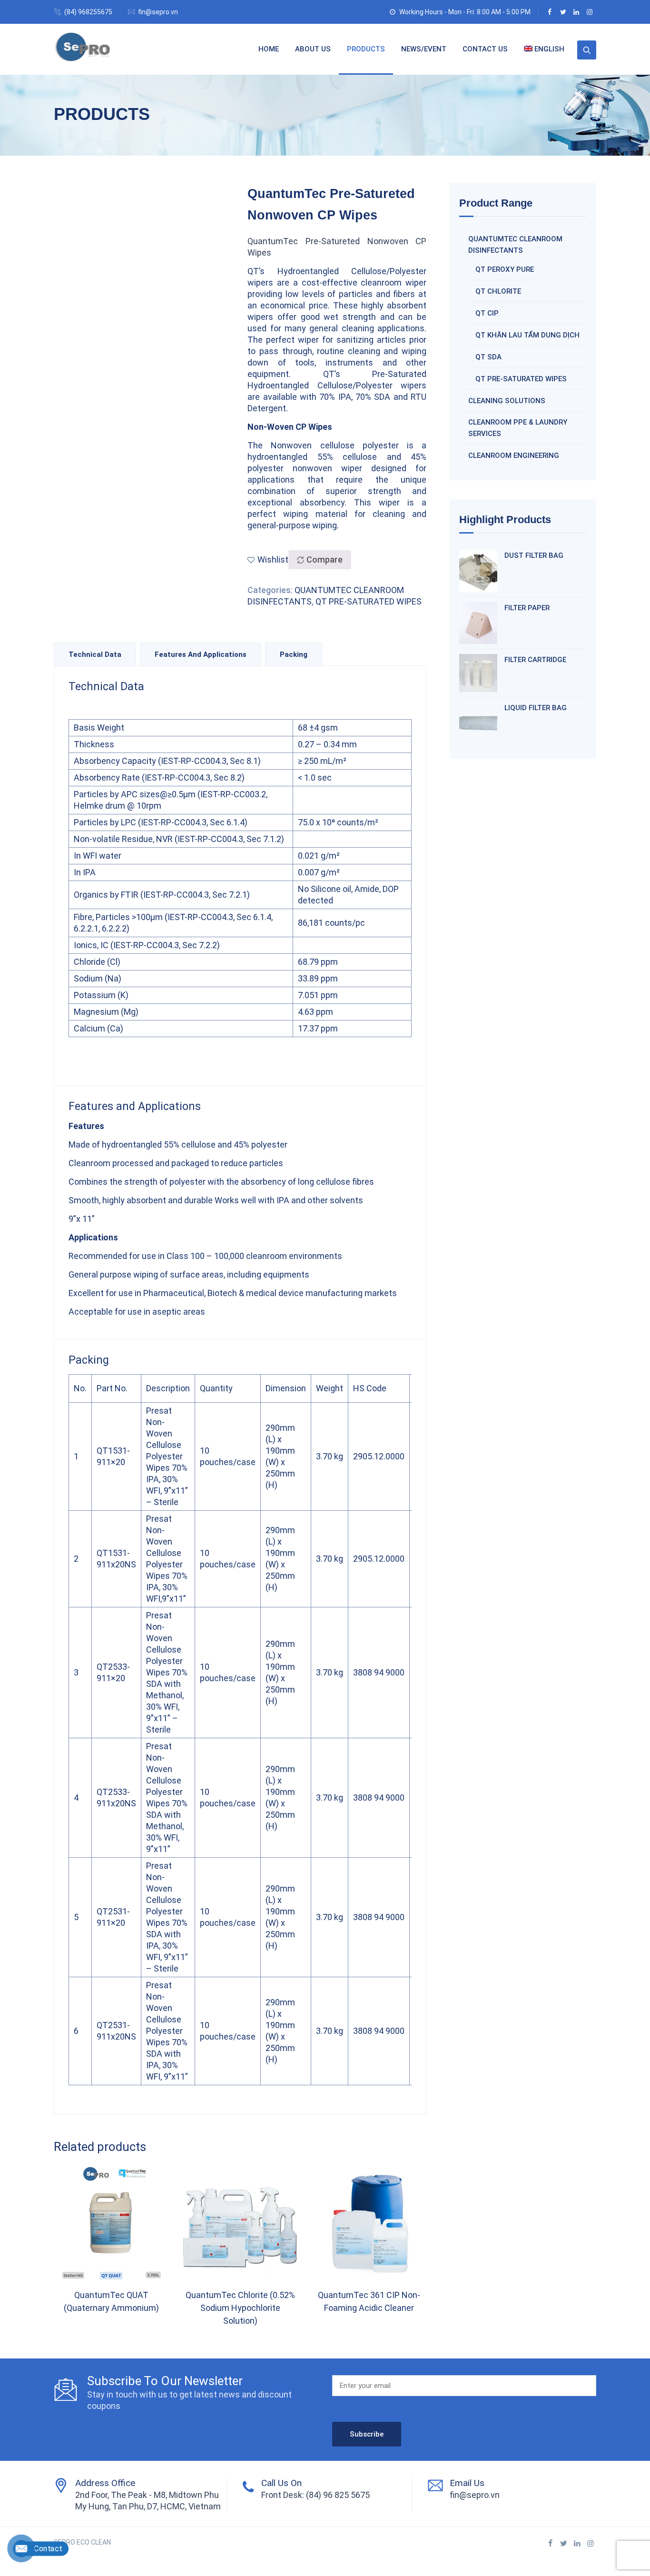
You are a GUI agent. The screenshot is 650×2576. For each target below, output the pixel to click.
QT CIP (487, 313)
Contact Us (485, 49)
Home (269, 49)
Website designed (82, 2554)
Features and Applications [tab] (201, 654)
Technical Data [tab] (95, 654)
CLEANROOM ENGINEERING (514, 456)
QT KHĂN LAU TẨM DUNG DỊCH (527, 335)
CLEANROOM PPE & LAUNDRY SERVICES (518, 428)
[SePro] (83, 49)
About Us (313, 49)
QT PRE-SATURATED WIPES (369, 601)
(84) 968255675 (88, 12)
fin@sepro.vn (158, 12)
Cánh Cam (135, 2554)
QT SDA (488, 357)
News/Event (424, 49)
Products (366, 49)
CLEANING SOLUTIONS (507, 401)
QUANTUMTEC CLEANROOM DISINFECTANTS (515, 245)
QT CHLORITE (498, 291)
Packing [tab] (294, 654)
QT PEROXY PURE (505, 269)
